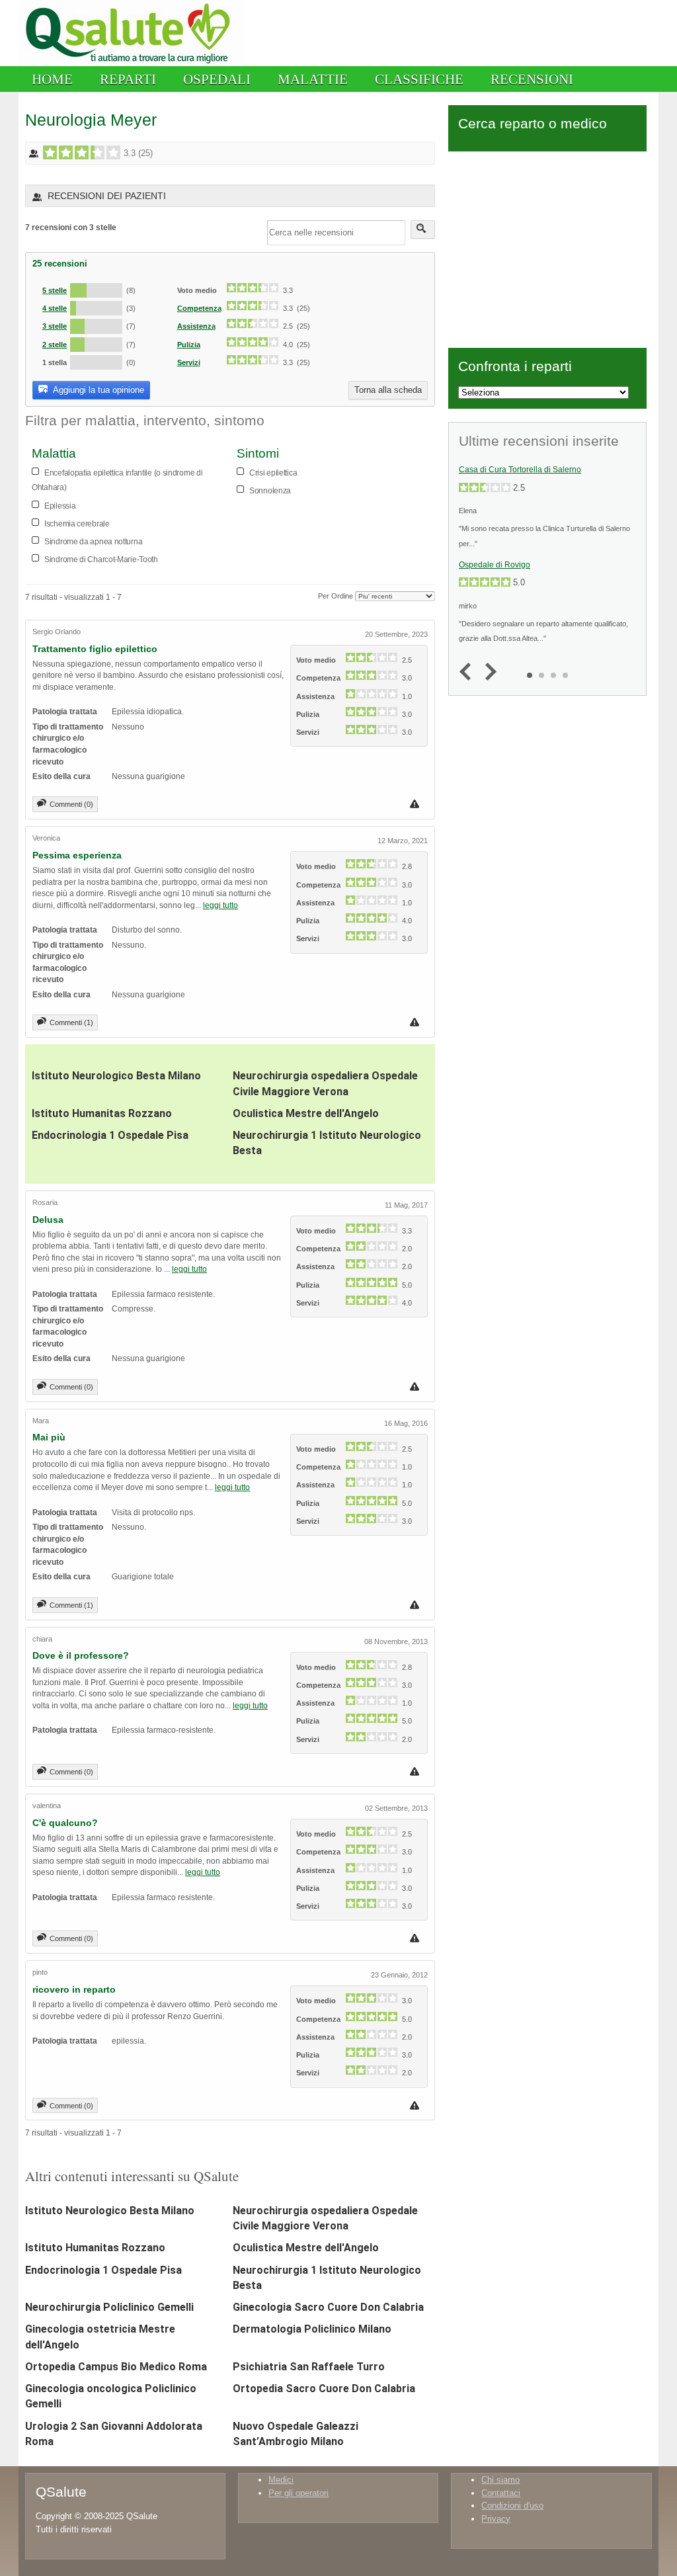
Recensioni (532, 79)
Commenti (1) (71, 1022)
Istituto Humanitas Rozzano (102, 1113)
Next (488, 672)
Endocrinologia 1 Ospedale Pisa (110, 1135)
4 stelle (55, 308)
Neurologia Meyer (91, 120)
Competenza (199, 308)
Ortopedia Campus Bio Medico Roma (116, 2367)
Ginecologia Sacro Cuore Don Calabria (328, 2307)
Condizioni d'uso (512, 2506)
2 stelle (55, 345)
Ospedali (217, 79)
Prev (468, 672)
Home (52, 79)
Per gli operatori (299, 2493)
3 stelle (55, 326)
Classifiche (419, 79)
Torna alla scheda (388, 390)
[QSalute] (131, 63)
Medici (281, 2480)
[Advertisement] (547, 247)
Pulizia (189, 345)
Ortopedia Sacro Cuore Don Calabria (324, 2389)
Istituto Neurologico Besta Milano (116, 1076)
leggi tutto (220, 905)
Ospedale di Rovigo (495, 565)
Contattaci (501, 2493)
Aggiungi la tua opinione (98, 390)
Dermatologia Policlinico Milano (312, 2329)
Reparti (128, 79)
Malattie (313, 79)
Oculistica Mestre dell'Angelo (306, 1113)
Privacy (496, 2519)
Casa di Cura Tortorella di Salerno (520, 470)
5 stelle (55, 290)
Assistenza (196, 326)
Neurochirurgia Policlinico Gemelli (109, 2307)
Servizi (189, 362)
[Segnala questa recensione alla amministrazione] (416, 804)
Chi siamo (500, 2480)
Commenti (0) (71, 804)
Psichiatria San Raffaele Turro (309, 2367)
